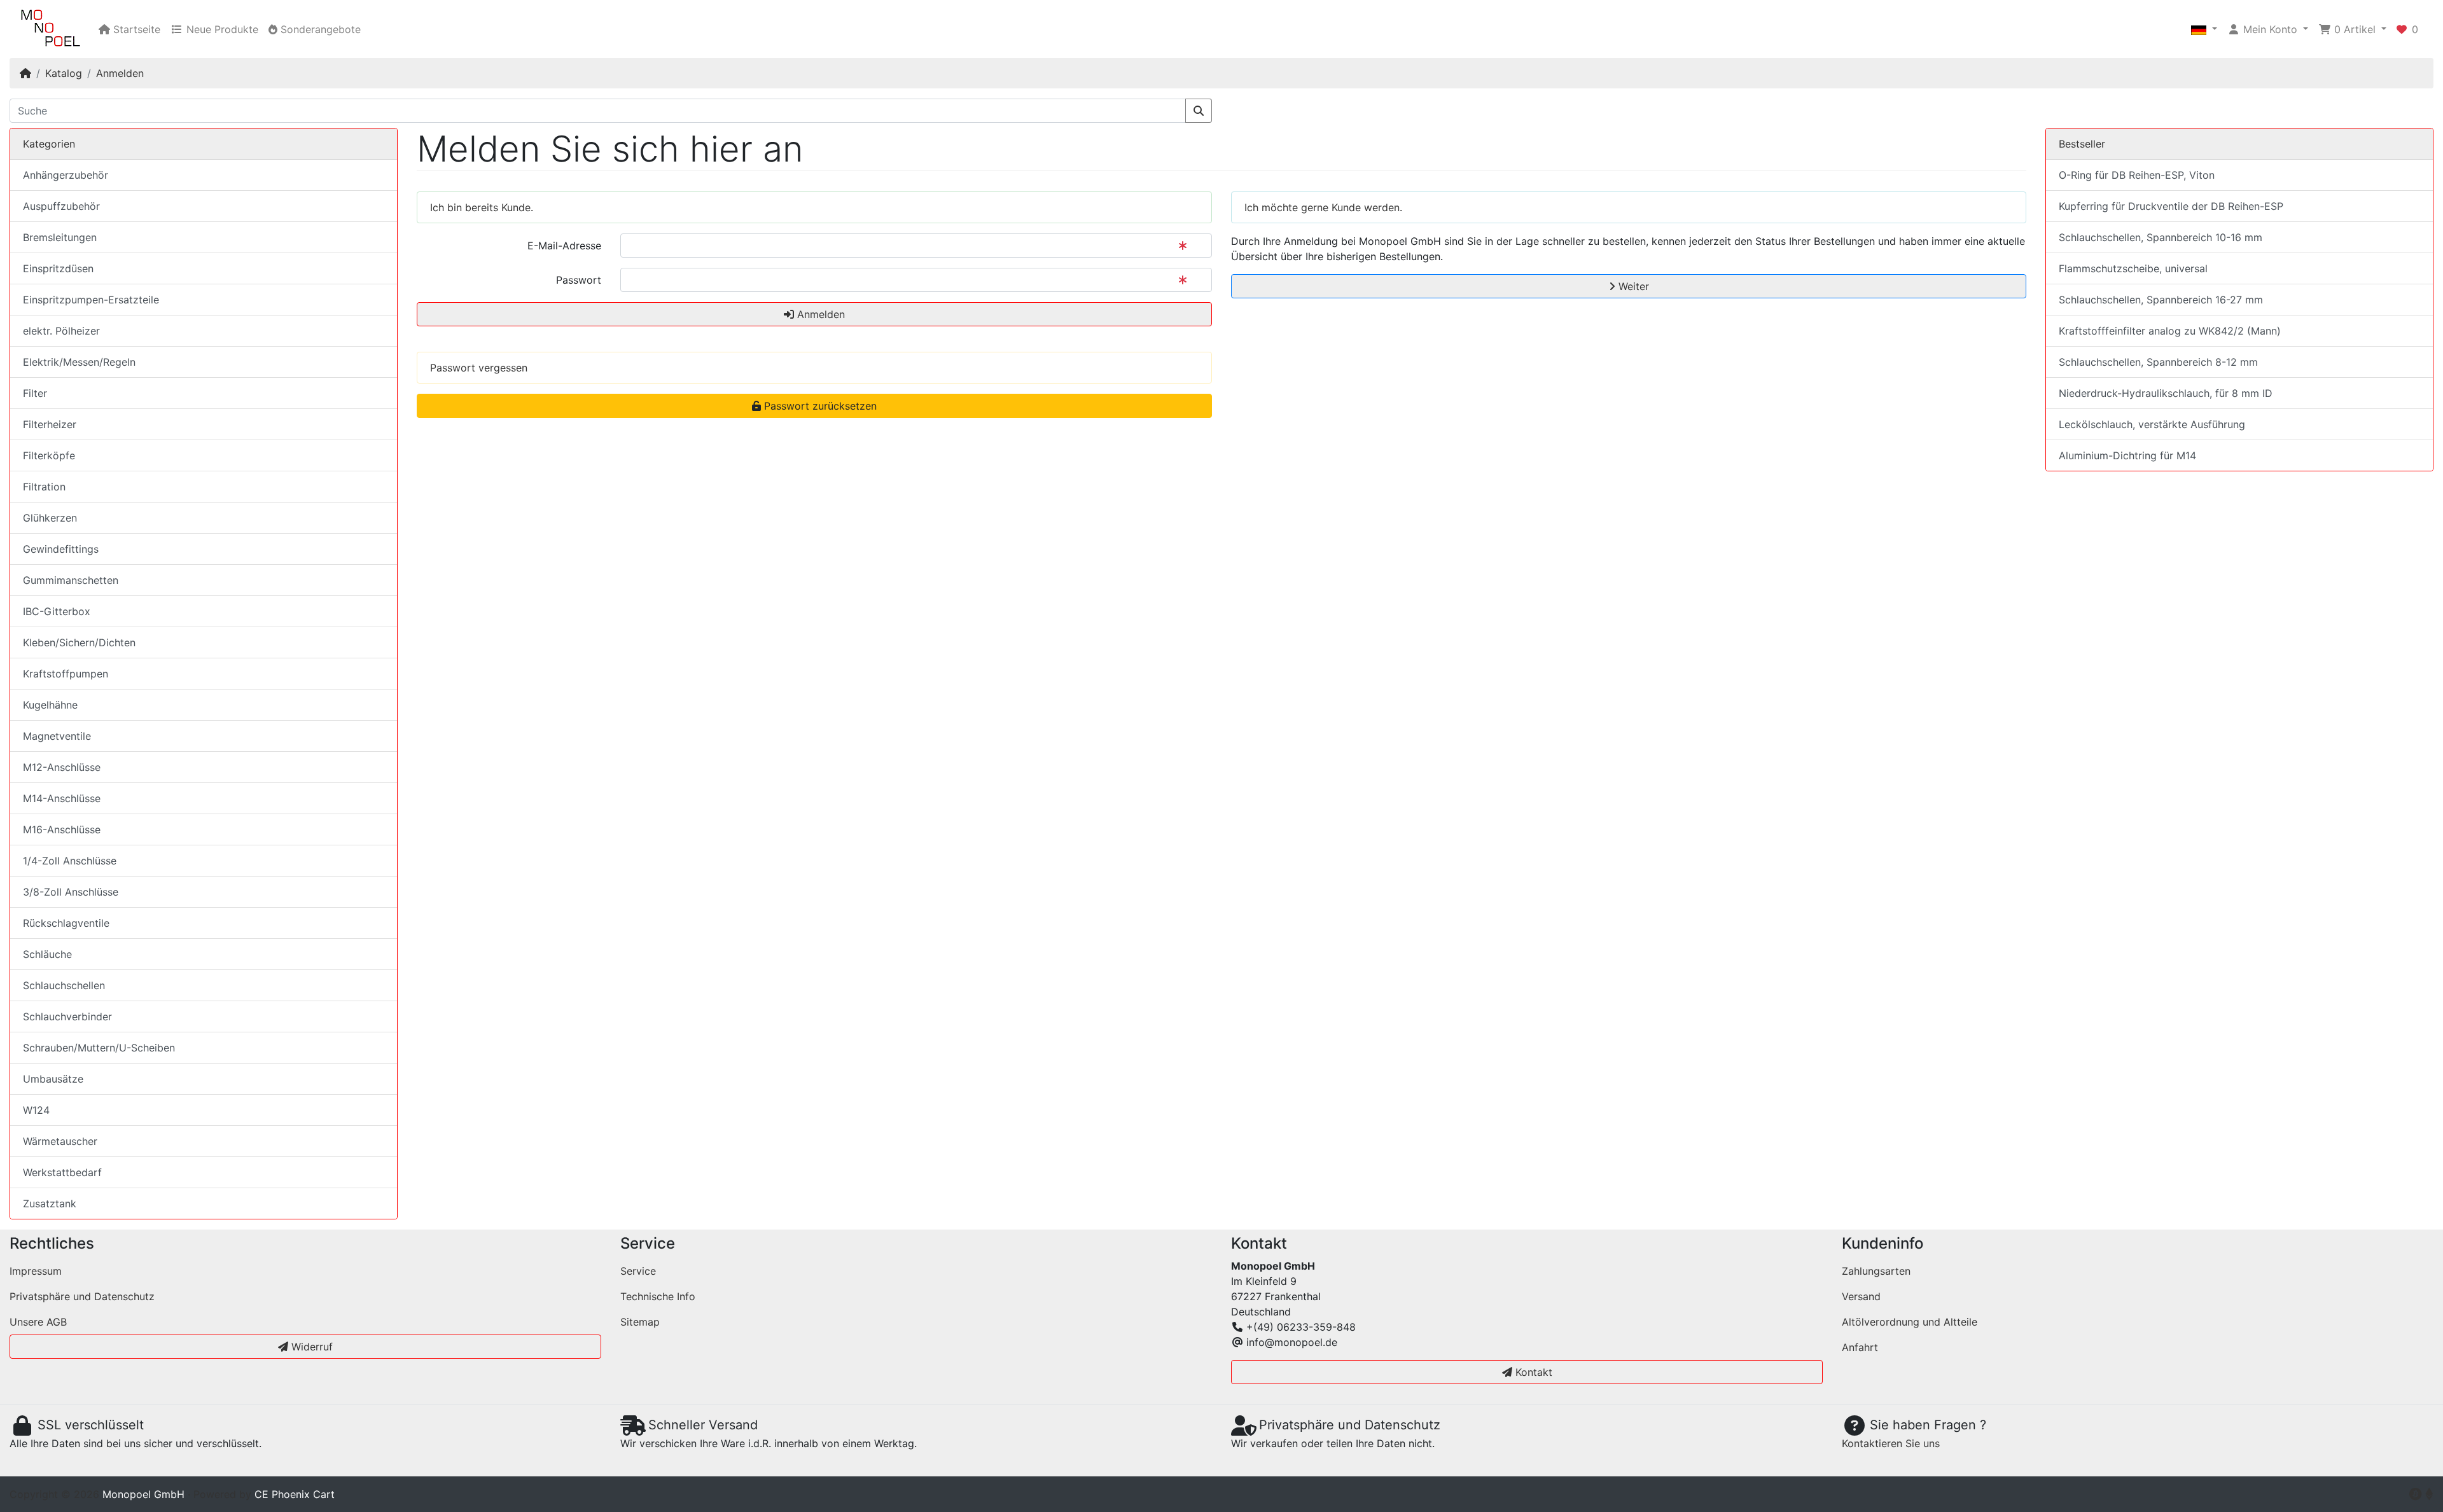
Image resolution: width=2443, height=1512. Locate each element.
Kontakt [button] (1532, 1372)
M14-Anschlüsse (62, 798)
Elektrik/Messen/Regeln (79, 362)
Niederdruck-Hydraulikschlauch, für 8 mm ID (2166, 393)
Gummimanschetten (71, 580)
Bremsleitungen (60, 237)
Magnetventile (57, 736)
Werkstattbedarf (62, 1172)
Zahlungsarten (1876, 1271)
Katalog (64, 73)
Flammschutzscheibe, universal (2133, 268)
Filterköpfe (49, 455)
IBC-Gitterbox (57, 611)
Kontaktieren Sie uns (1891, 1443)
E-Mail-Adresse (564, 246)
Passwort (579, 280)
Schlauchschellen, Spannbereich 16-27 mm (2161, 300)
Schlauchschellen (64, 985)
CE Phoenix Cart (295, 1494)
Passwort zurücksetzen (819, 406)
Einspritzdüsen (58, 268)
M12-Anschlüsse (62, 767)
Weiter (1632, 286)
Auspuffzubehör (61, 206)
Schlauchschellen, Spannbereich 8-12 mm (2158, 362)
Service (638, 1271)
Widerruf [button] (310, 1347)
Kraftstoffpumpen (66, 674)
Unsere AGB (38, 1322)
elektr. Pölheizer (61, 331)
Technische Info (658, 1296)
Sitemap (640, 1322)
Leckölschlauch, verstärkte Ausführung (2152, 424)
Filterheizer (50, 424)
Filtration (44, 487)
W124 (36, 1110)
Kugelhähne (50, 705)
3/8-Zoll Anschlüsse (71, 892)
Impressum (36, 1271)
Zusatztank (50, 1203)
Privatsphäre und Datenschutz (82, 1296)
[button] (2204, 29)
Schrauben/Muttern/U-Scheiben (99, 1048)
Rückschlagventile (66, 923)
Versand (1861, 1296)
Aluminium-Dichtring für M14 (2127, 455)
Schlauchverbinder (67, 1016)
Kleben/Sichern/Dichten (79, 642)
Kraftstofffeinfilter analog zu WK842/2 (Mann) (2170, 331)
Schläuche (47, 954)
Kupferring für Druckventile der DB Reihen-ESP (2171, 206)
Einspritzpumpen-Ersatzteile (91, 300)
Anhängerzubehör (66, 175)
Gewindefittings (61, 549)
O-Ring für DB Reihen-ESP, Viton (2137, 175)
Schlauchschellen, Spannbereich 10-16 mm (2161, 237)
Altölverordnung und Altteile (1910, 1322)
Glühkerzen (50, 518)
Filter (35, 393)
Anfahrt (1860, 1347)
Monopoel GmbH (143, 1494)
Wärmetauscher (60, 1141)
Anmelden (120, 73)
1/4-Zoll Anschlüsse (70, 861)
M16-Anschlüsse (62, 829)
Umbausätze (53, 1079)
